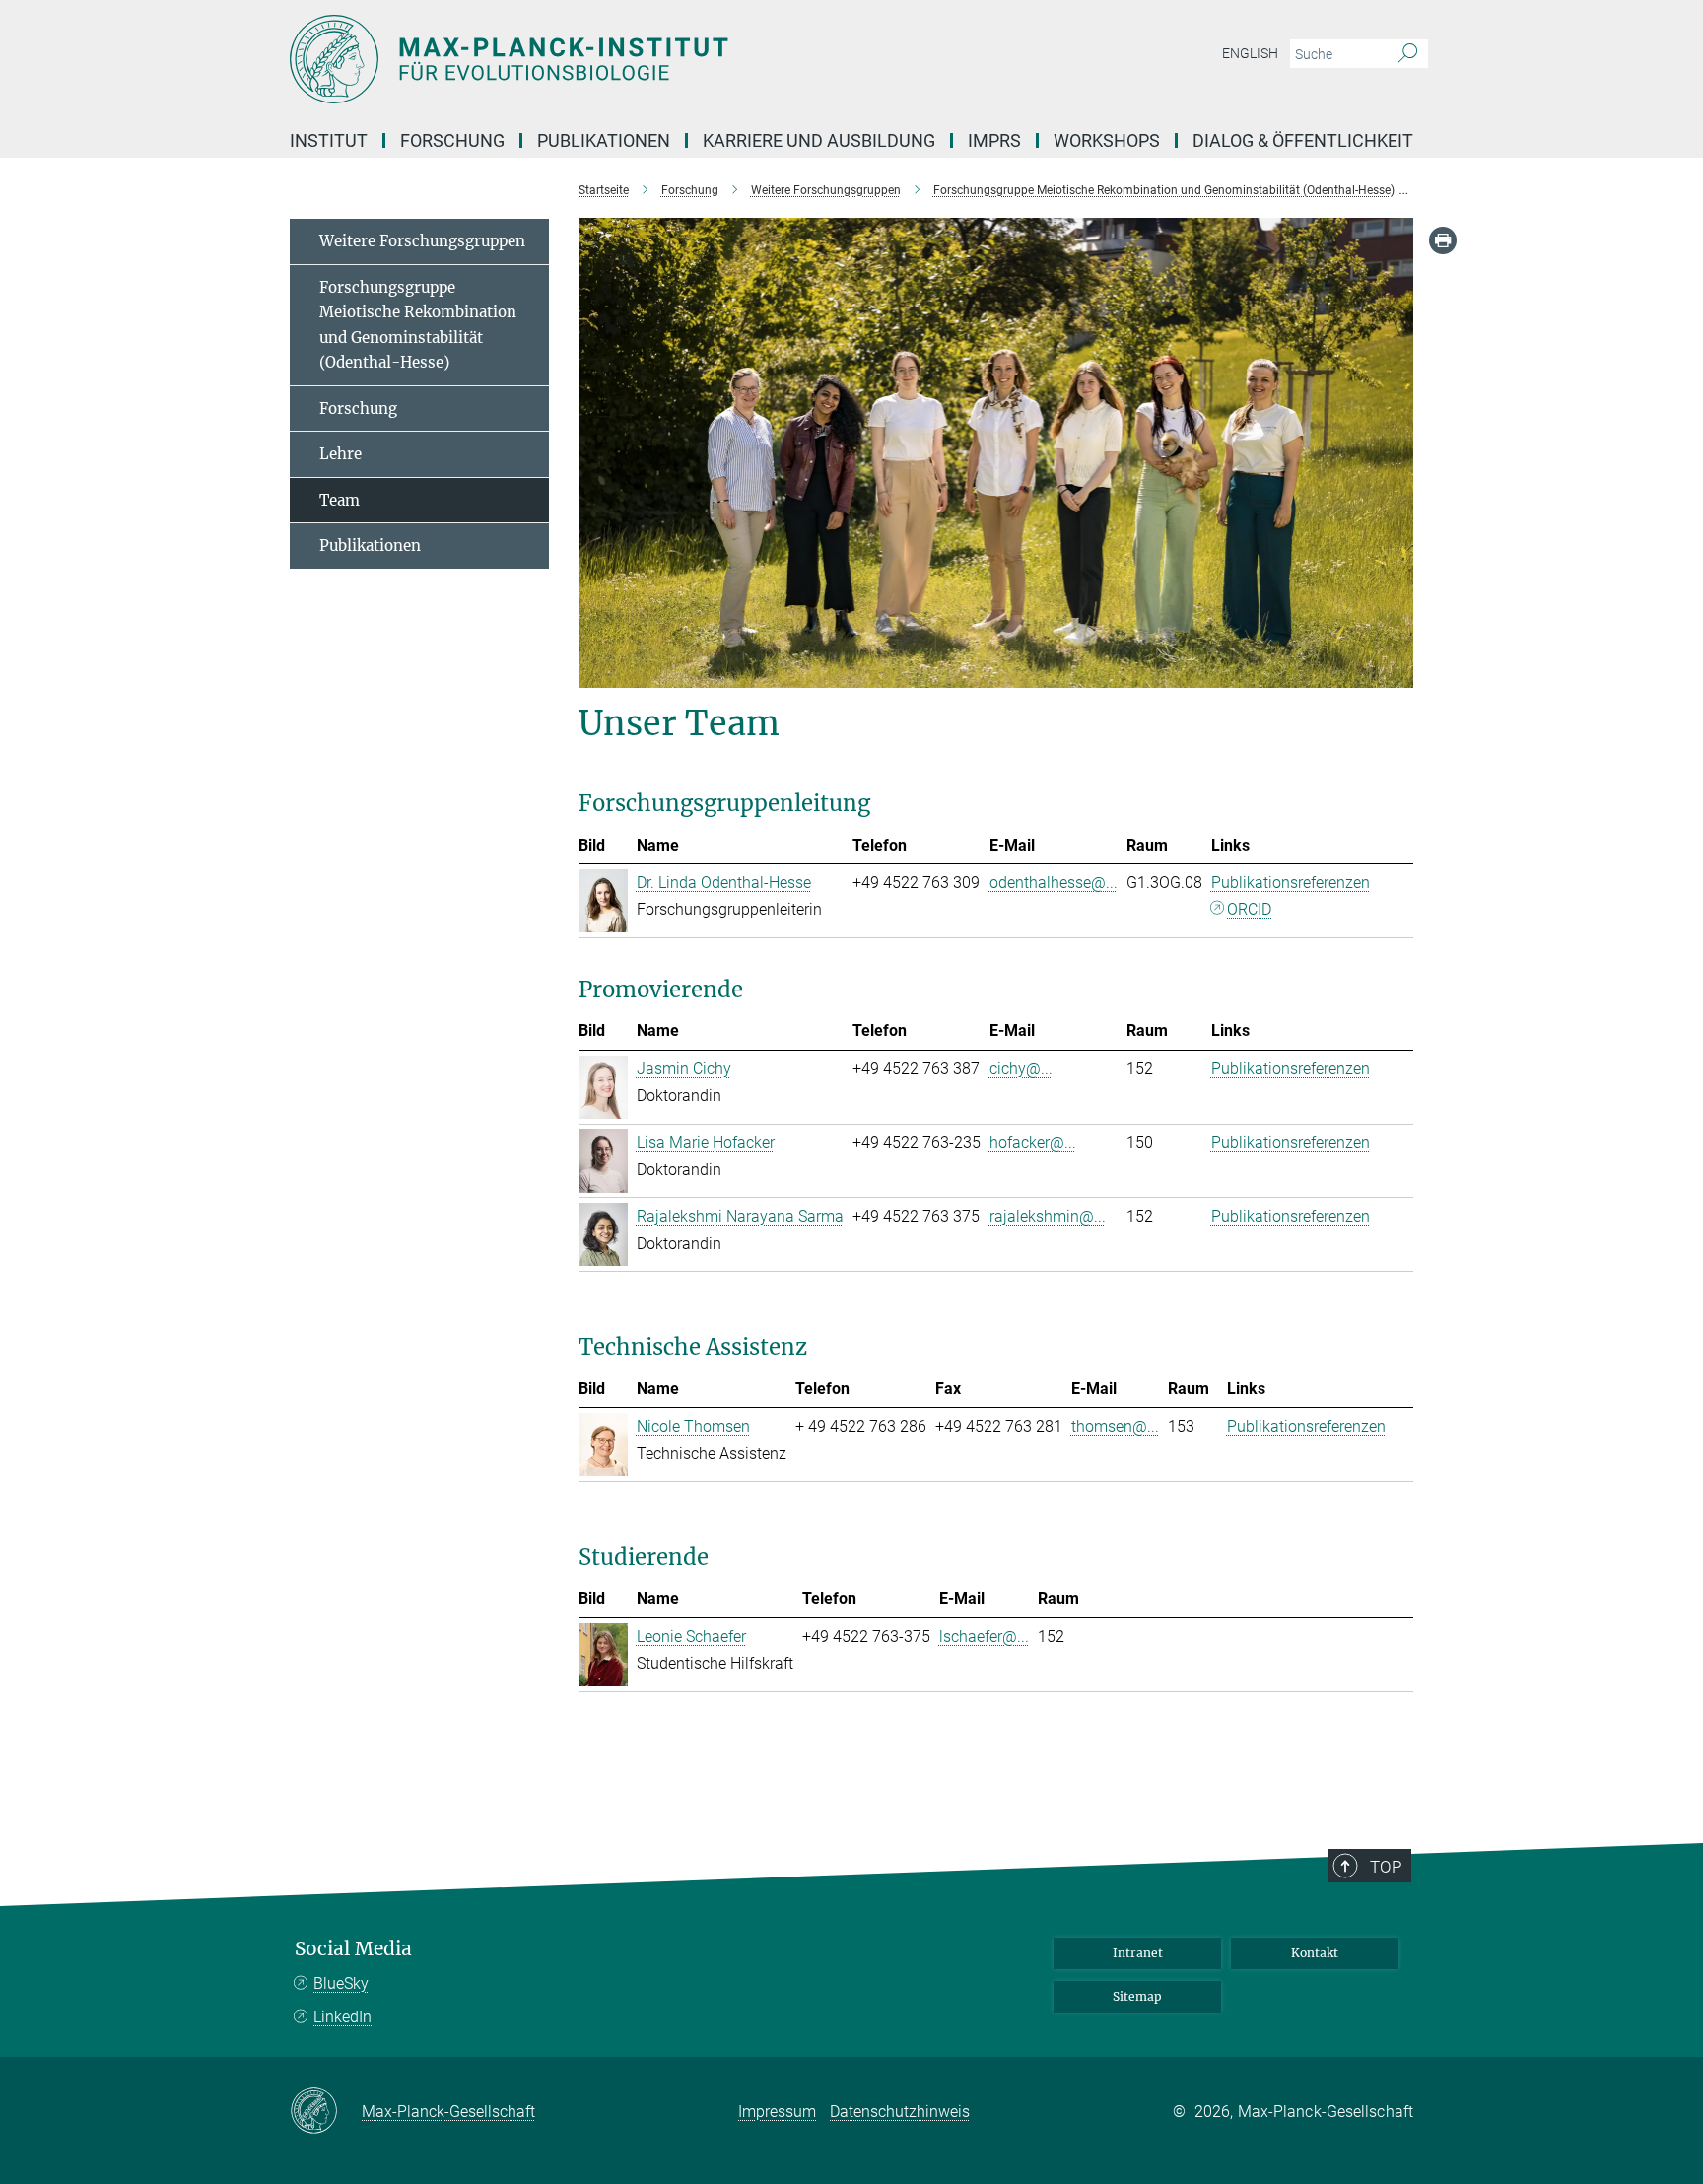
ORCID (1249, 909)
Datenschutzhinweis (900, 2112)
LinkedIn (342, 2017)
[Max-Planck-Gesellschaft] (326, 2112)
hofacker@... (1033, 1143)
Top (1386, 1867)
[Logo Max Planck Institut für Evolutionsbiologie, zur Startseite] (659, 59)
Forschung (358, 409)
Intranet (1138, 1953)
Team (340, 500)
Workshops (1107, 140)
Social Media (353, 1949)
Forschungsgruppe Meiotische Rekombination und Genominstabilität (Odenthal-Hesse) (418, 325)
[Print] (1443, 240)
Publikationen (370, 546)
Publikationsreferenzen (1291, 883)
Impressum (777, 2112)
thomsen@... (1115, 1427)
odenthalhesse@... (1054, 883)
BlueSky (341, 1983)
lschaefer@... (984, 1637)
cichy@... (1021, 1069)
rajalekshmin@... (1048, 1217)
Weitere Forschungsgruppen (422, 241)
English (1250, 53)
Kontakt (1315, 1953)
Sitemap (1137, 1996)
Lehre (341, 454)
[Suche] (1408, 54)
